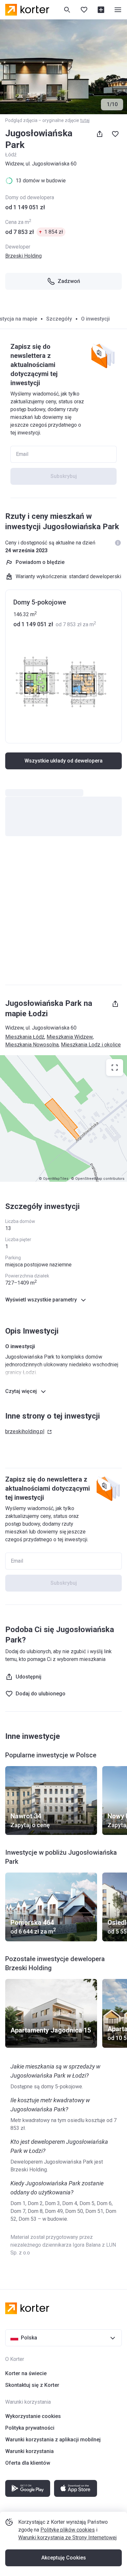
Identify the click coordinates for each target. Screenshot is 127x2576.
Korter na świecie (26, 2373)
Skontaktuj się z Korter (32, 2385)
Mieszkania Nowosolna (32, 1045)
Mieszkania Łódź (25, 1037)
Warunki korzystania (29, 2451)
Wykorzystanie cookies (33, 2416)
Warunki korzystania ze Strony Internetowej (67, 2538)
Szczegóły (59, 319)
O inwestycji (95, 319)
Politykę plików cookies (68, 2530)
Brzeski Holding (23, 256)
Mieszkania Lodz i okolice (91, 1045)
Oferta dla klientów (28, 2463)
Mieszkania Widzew (70, 1037)
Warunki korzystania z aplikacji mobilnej (53, 2440)
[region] (63, 1118)
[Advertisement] (63, 914)
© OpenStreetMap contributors (98, 1179)
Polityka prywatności (30, 2428)
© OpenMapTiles (54, 1179)
